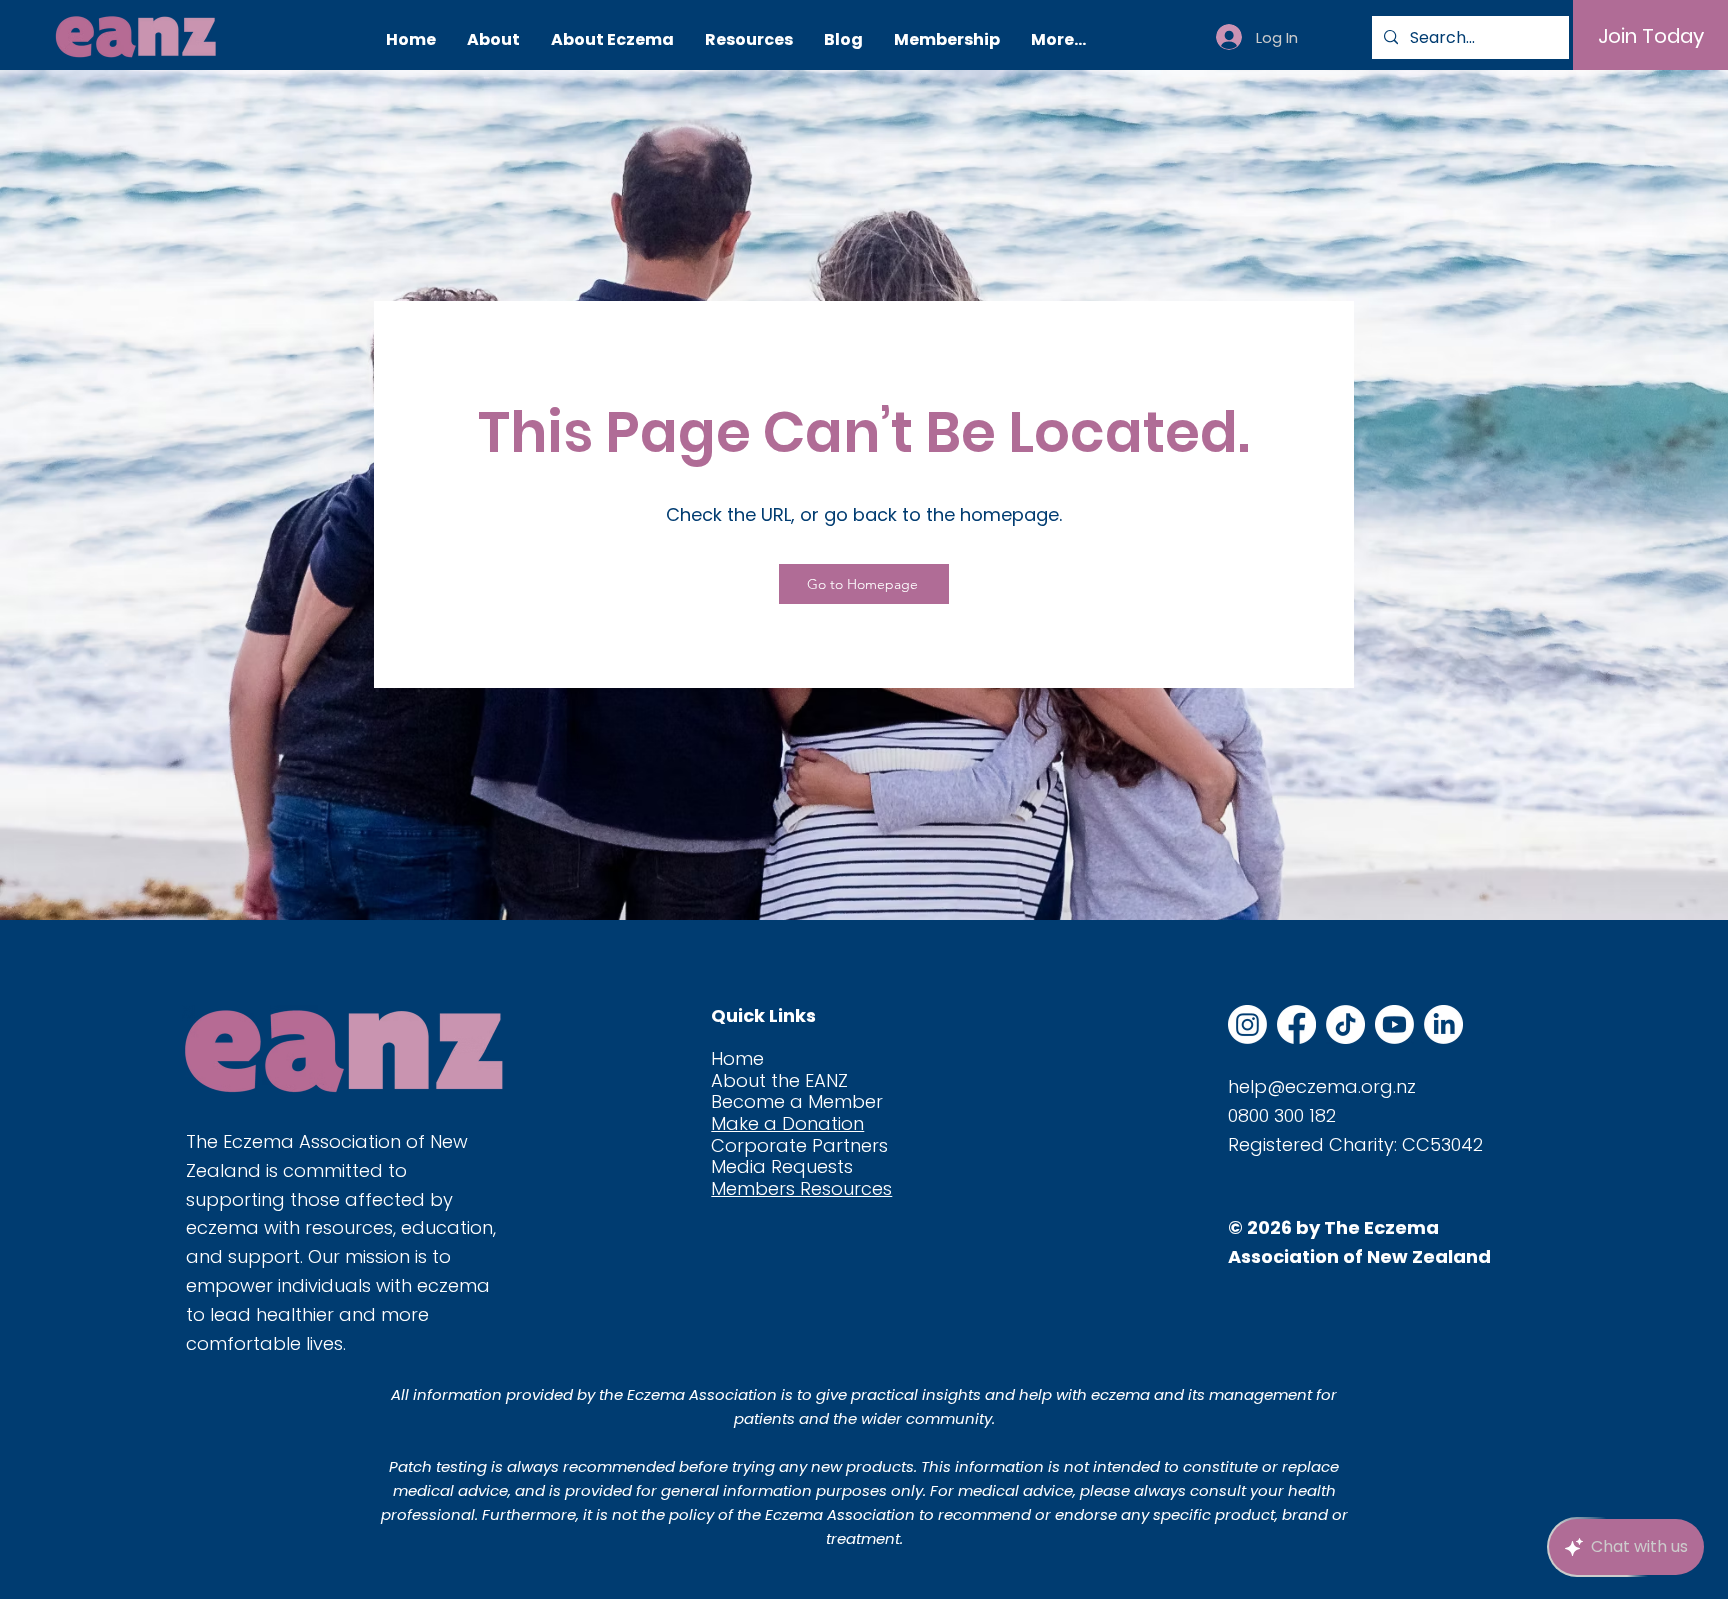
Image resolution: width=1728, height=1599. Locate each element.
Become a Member (797, 1101)
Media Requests (782, 1166)
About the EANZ (779, 1080)
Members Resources (801, 1188)
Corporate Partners (799, 1145)
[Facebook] (1296, 1024)
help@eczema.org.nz (1322, 1086)
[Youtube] (1394, 1024)
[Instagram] (1247, 1024)
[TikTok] (1345, 1024)
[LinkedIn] (1443, 1024)
